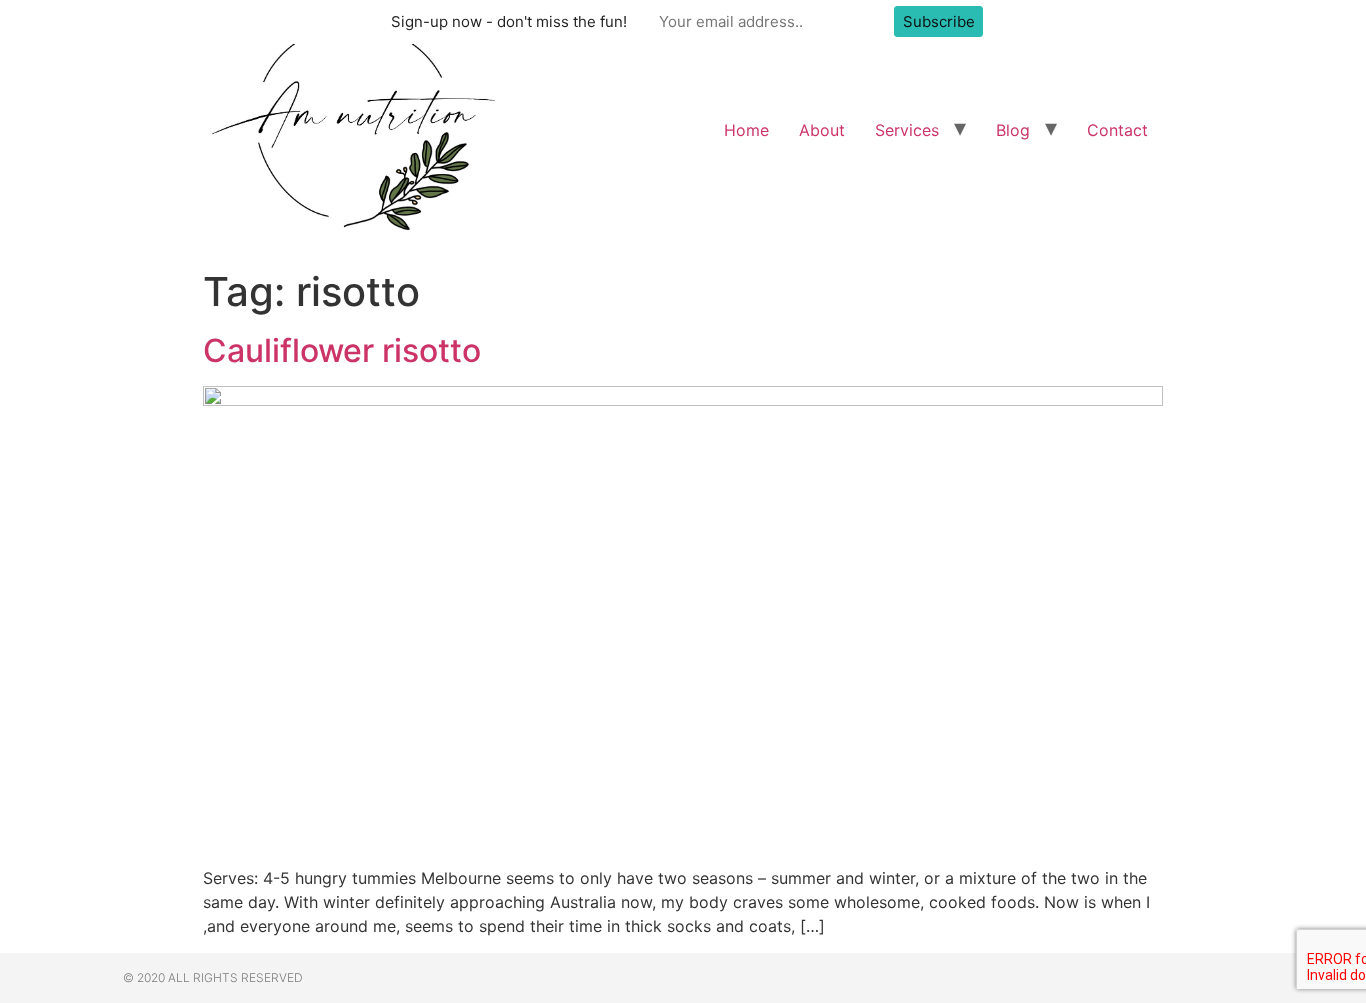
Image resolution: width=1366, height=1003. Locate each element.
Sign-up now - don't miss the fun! (509, 21)
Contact (1117, 130)
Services (907, 130)
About (822, 130)
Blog (1013, 130)
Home (746, 130)
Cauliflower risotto (342, 350)
